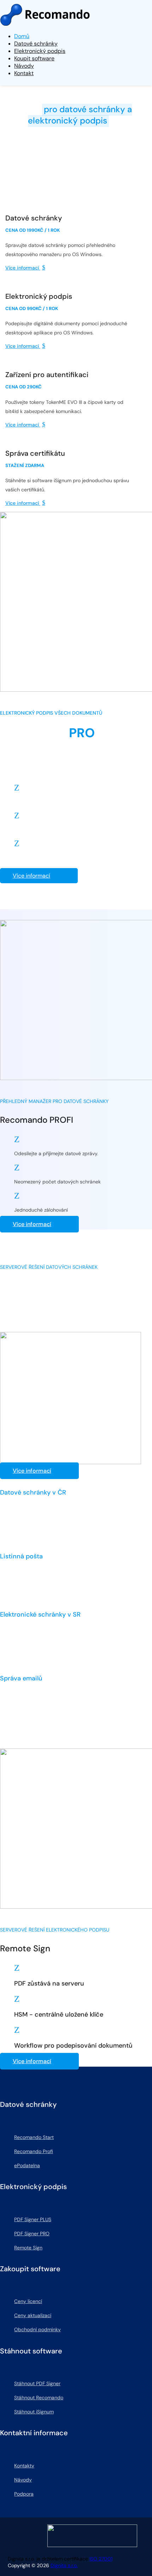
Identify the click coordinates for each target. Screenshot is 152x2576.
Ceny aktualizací (33, 2315)
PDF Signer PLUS (33, 2219)
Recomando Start (34, 2137)
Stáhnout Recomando (39, 2398)
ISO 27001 (101, 2559)
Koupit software (34, 58)
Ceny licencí (28, 2301)
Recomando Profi (34, 2151)
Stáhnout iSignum (34, 2412)
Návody (23, 2480)
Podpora (24, 2494)
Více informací (31, 876)
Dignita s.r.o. (64, 2565)
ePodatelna (27, 2165)
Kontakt (24, 73)
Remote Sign (28, 2248)
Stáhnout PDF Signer (37, 2383)
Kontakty (24, 2466)
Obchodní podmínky (37, 2329)
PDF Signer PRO (32, 2233)
